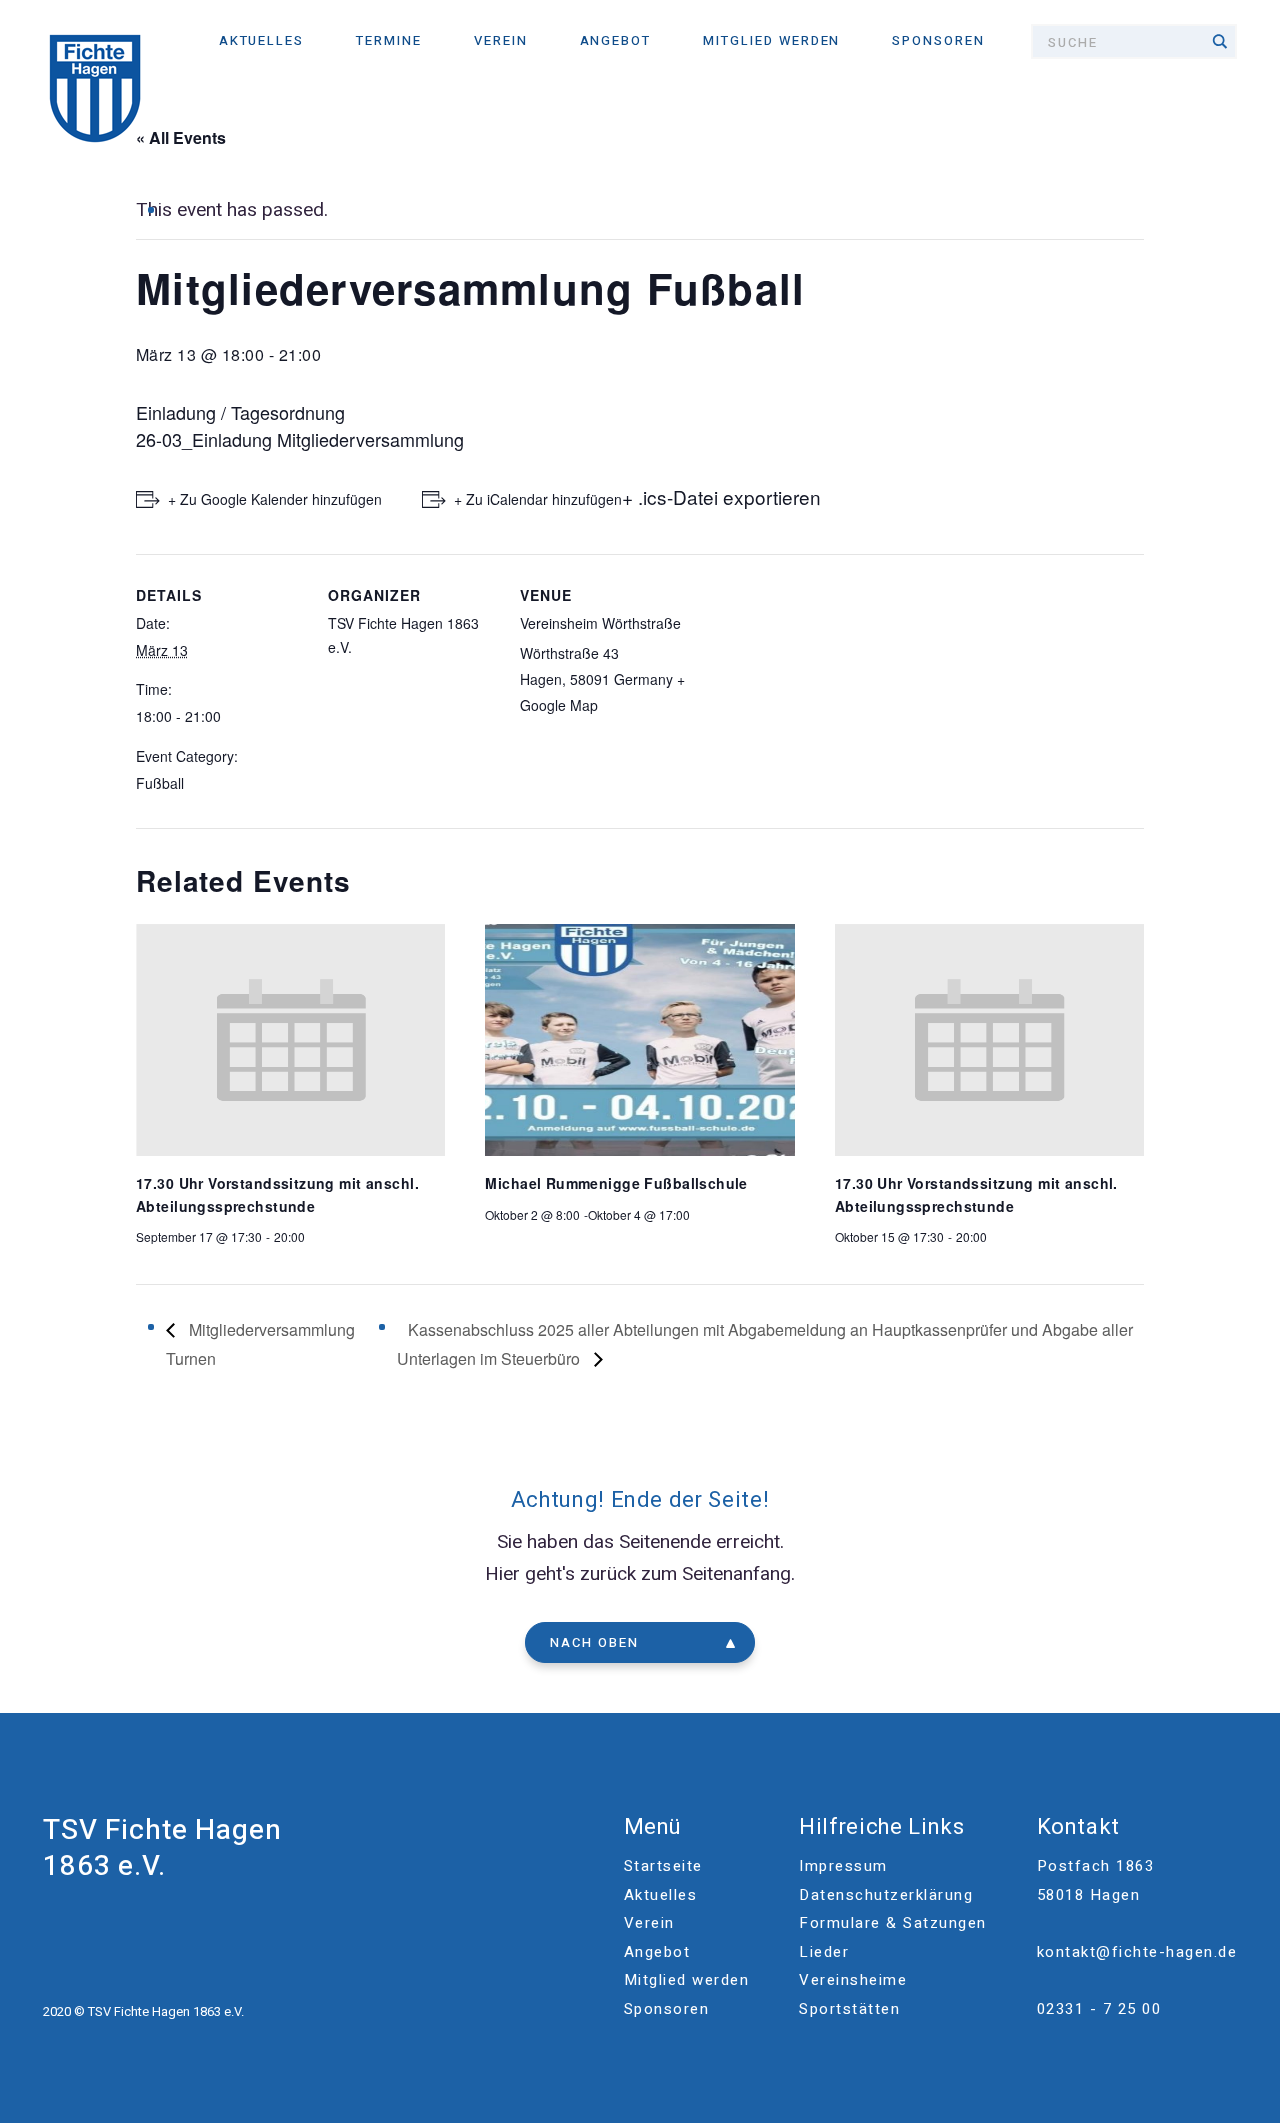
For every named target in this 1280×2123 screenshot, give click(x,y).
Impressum (843, 1866)
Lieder (824, 1952)
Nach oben (594, 1642)
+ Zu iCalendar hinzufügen (538, 499)
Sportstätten (849, 2009)
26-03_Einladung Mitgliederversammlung (300, 439)
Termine (389, 40)
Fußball (160, 783)
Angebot (616, 40)
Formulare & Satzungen (893, 1923)
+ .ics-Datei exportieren (721, 496)
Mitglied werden (771, 40)
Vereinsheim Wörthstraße (600, 623)
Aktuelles (262, 40)
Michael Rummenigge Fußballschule (616, 1183)
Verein (501, 40)
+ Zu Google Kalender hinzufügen (275, 499)
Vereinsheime (853, 1980)
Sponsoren (938, 40)
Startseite (663, 1866)
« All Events (181, 137)
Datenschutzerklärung (886, 1895)
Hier (502, 1574)
